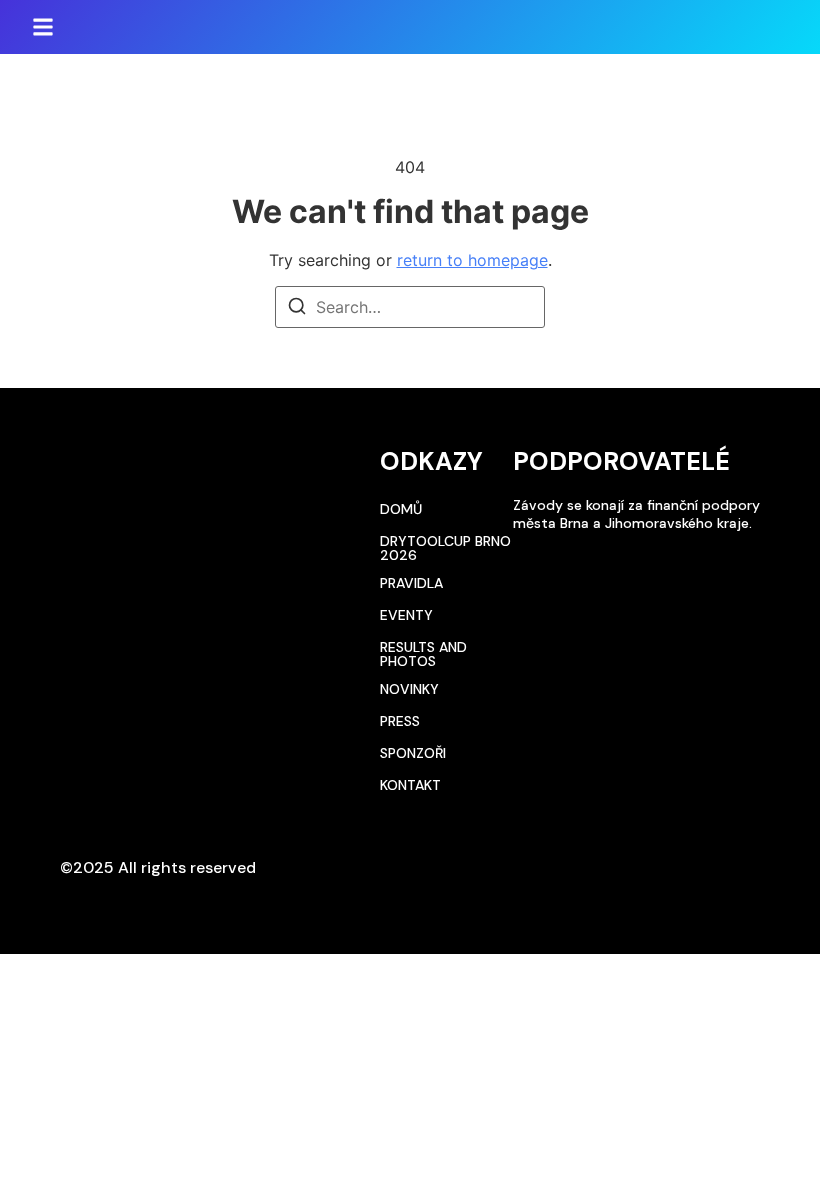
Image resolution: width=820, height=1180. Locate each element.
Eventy (406, 615)
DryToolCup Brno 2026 (445, 548)
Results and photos (423, 654)
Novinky (409, 689)
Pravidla (411, 583)
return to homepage (472, 260)
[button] (43, 27)
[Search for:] (410, 307)
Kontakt (410, 785)
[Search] (297, 309)
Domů (401, 509)
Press (400, 721)
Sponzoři (413, 753)
